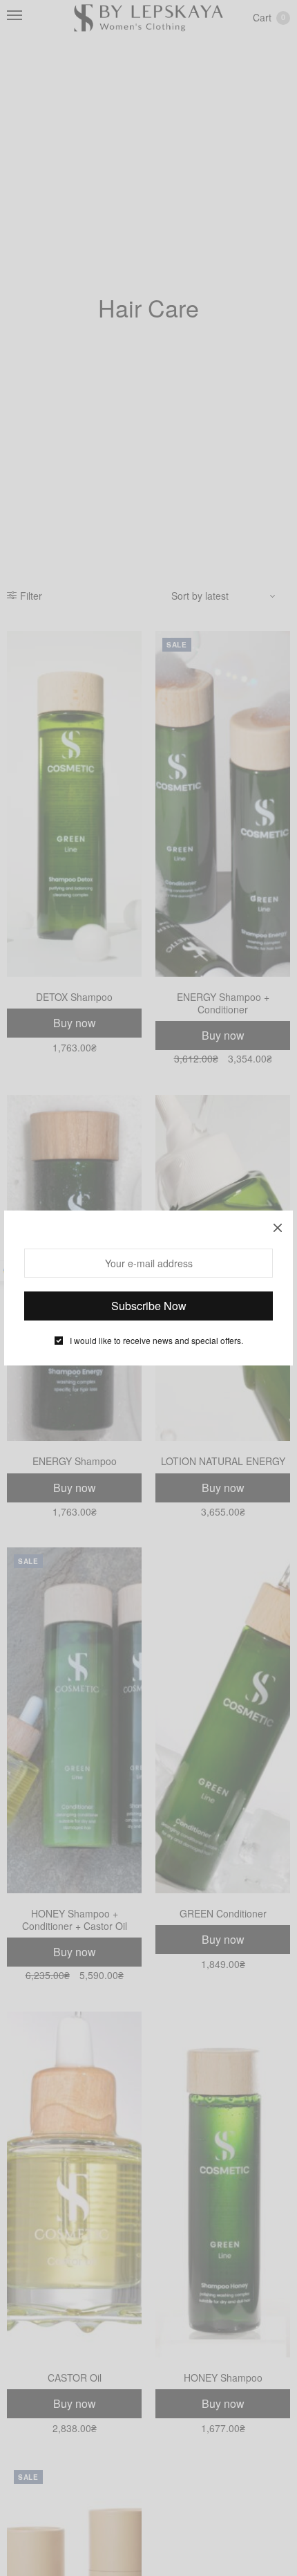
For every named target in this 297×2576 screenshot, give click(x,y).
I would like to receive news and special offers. (156, 1341)
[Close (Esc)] (278, 1226)
